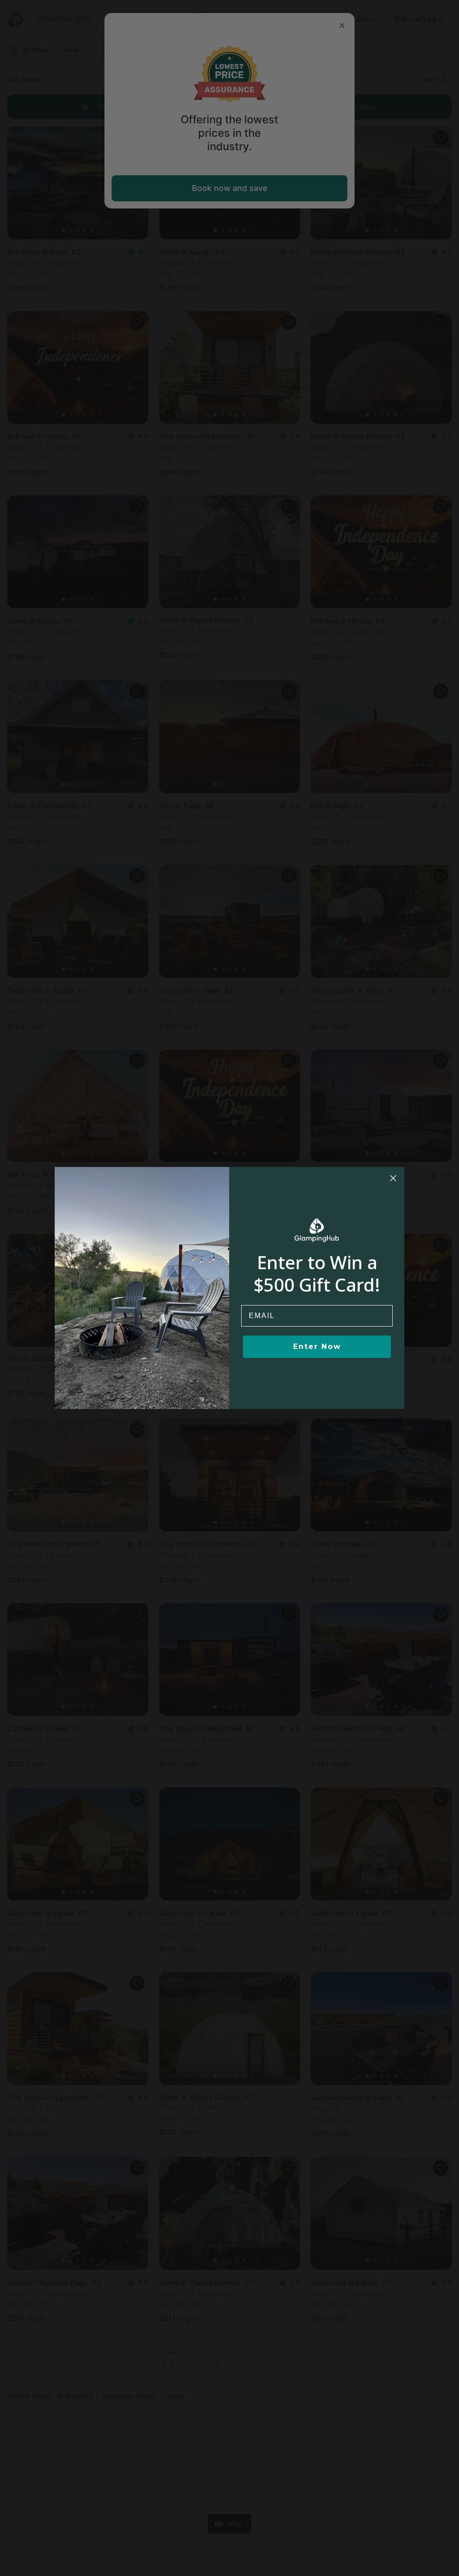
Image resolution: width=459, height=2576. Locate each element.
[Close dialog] (393, 1178)
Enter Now (317, 1347)
